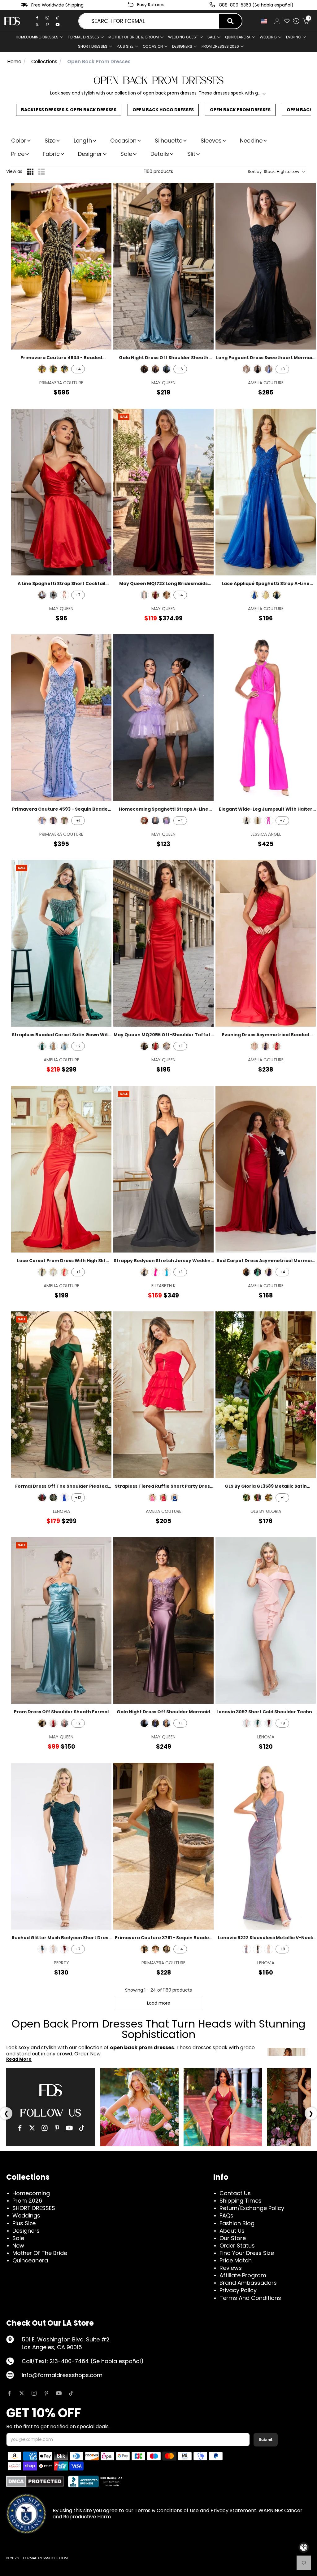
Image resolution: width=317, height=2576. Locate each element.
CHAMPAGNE (246, 369)
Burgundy (155, 595)
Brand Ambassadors (248, 2283)
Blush (64, 595)
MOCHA (53, 1046)
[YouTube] (69, 2128)
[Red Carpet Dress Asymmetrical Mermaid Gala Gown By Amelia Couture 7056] (266, 1169)
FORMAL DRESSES (83, 37)
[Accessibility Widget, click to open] (304, 2547)
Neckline (251, 141)
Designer (90, 154)
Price (18, 154)
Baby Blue (42, 595)
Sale (212, 37)
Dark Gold (258, 821)
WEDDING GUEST (183, 37)
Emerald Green (246, 1498)
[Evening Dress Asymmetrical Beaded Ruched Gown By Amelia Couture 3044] (266, 943)
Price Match (236, 2260)
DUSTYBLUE (155, 1723)
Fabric (51, 154)
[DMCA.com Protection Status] (35, 2481)
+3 (282, 369)
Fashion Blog (237, 2223)
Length (83, 141)
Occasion (123, 141)
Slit (191, 154)
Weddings (26, 2215)
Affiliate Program (243, 2275)
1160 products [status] (159, 171)
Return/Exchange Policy (252, 2208)
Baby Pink (155, 1949)
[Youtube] (58, 24)
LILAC (167, 821)
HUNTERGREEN (167, 369)
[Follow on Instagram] (34, 2393)
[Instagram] (47, 18)
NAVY (277, 595)
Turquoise (167, 1272)
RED (155, 1046)
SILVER (167, 1046)
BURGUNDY (42, 1498)
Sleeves (211, 141)
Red (64, 1272)
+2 (78, 1046)
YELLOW (266, 595)
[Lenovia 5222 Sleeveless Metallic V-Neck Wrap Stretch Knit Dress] (266, 1846)
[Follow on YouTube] (59, 2393)
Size (50, 141)
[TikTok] (58, 18)
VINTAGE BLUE (64, 1046)
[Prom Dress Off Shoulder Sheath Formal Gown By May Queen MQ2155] (61, 1621)
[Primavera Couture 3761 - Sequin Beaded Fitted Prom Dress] (163, 1846)
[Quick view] (103, 192)
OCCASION (153, 46)
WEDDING (268, 37)
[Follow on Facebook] (9, 2393)
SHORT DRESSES (93, 46)
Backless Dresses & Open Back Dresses (69, 110)
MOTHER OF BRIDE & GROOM (134, 37)
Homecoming (31, 2193)
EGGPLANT (155, 369)
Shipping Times (241, 2201)
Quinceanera (30, 2260)
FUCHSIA (152, 1498)
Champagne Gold (53, 1949)
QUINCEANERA (238, 37)
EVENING (294, 37)
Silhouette (169, 141)
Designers (26, 2231)
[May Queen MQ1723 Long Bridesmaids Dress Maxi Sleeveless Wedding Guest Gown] (163, 492)
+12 (78, 1497)
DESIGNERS (182, 46)
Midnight (53, 821)
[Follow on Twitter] (22, 2393)
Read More (19, 2059)
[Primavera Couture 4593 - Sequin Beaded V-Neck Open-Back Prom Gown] (61, 718)
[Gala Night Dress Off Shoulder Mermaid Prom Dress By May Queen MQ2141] (163, 1621)
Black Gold (42, 369)
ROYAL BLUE (254, 595)
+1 (78, 820)
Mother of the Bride (40, 2253)
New (18, 2246)
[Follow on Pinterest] (46, 2393)
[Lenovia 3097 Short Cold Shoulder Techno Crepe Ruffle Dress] (266, 1621)
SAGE (144, 821)
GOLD (167, 1723)
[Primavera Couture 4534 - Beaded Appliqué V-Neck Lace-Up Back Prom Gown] (61, 266)
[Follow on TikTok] (71, 2393)
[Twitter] (37, 24)
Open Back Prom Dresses (240, 110)
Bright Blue (42, 821)
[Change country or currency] (264, 21)
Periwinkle (53, 1272)
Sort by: (274, 172)
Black (53, 595)
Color (19, 141)
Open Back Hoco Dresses (163, 110)
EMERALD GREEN (42, 1046)
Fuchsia (269, 821)
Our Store (233, 2238)
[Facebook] (37, 18)
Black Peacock (64, 369)
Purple (246, 1949)
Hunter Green (258, 1723)
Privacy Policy (238, 2290)
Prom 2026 (27, 2201)
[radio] (30, 172)
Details (160, 154)
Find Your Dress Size (247, 2253)
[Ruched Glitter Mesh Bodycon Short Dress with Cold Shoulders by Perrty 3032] (61, 1846)
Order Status (237, 2246)
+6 (180, 369)
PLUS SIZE (125, 46)
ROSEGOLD (64, 1723)
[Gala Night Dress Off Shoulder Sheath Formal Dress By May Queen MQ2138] (163, 266)
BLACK (144, 369)
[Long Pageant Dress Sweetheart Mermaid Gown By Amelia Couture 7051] (266, 266)
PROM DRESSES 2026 (220, 46)
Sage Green (64, 821)
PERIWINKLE (269, 369)
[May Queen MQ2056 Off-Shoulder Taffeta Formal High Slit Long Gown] (163, 943)
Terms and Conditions (250, 2298)
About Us (232, 2231)
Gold (269, 1498)
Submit (266, 2439)
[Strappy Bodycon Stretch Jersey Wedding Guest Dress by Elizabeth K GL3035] (163, 1169)
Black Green (53, 369)
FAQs (226, 2215)
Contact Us (235, 2193)
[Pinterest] (47, 24)
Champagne (167, 595)
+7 (78, 595)
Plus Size (24, 2223)
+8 (282, 1723)
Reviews (231, 2268)
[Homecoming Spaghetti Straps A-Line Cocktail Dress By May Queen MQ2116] (163, 718)
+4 (78, 369)
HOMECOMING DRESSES (37, 37)
